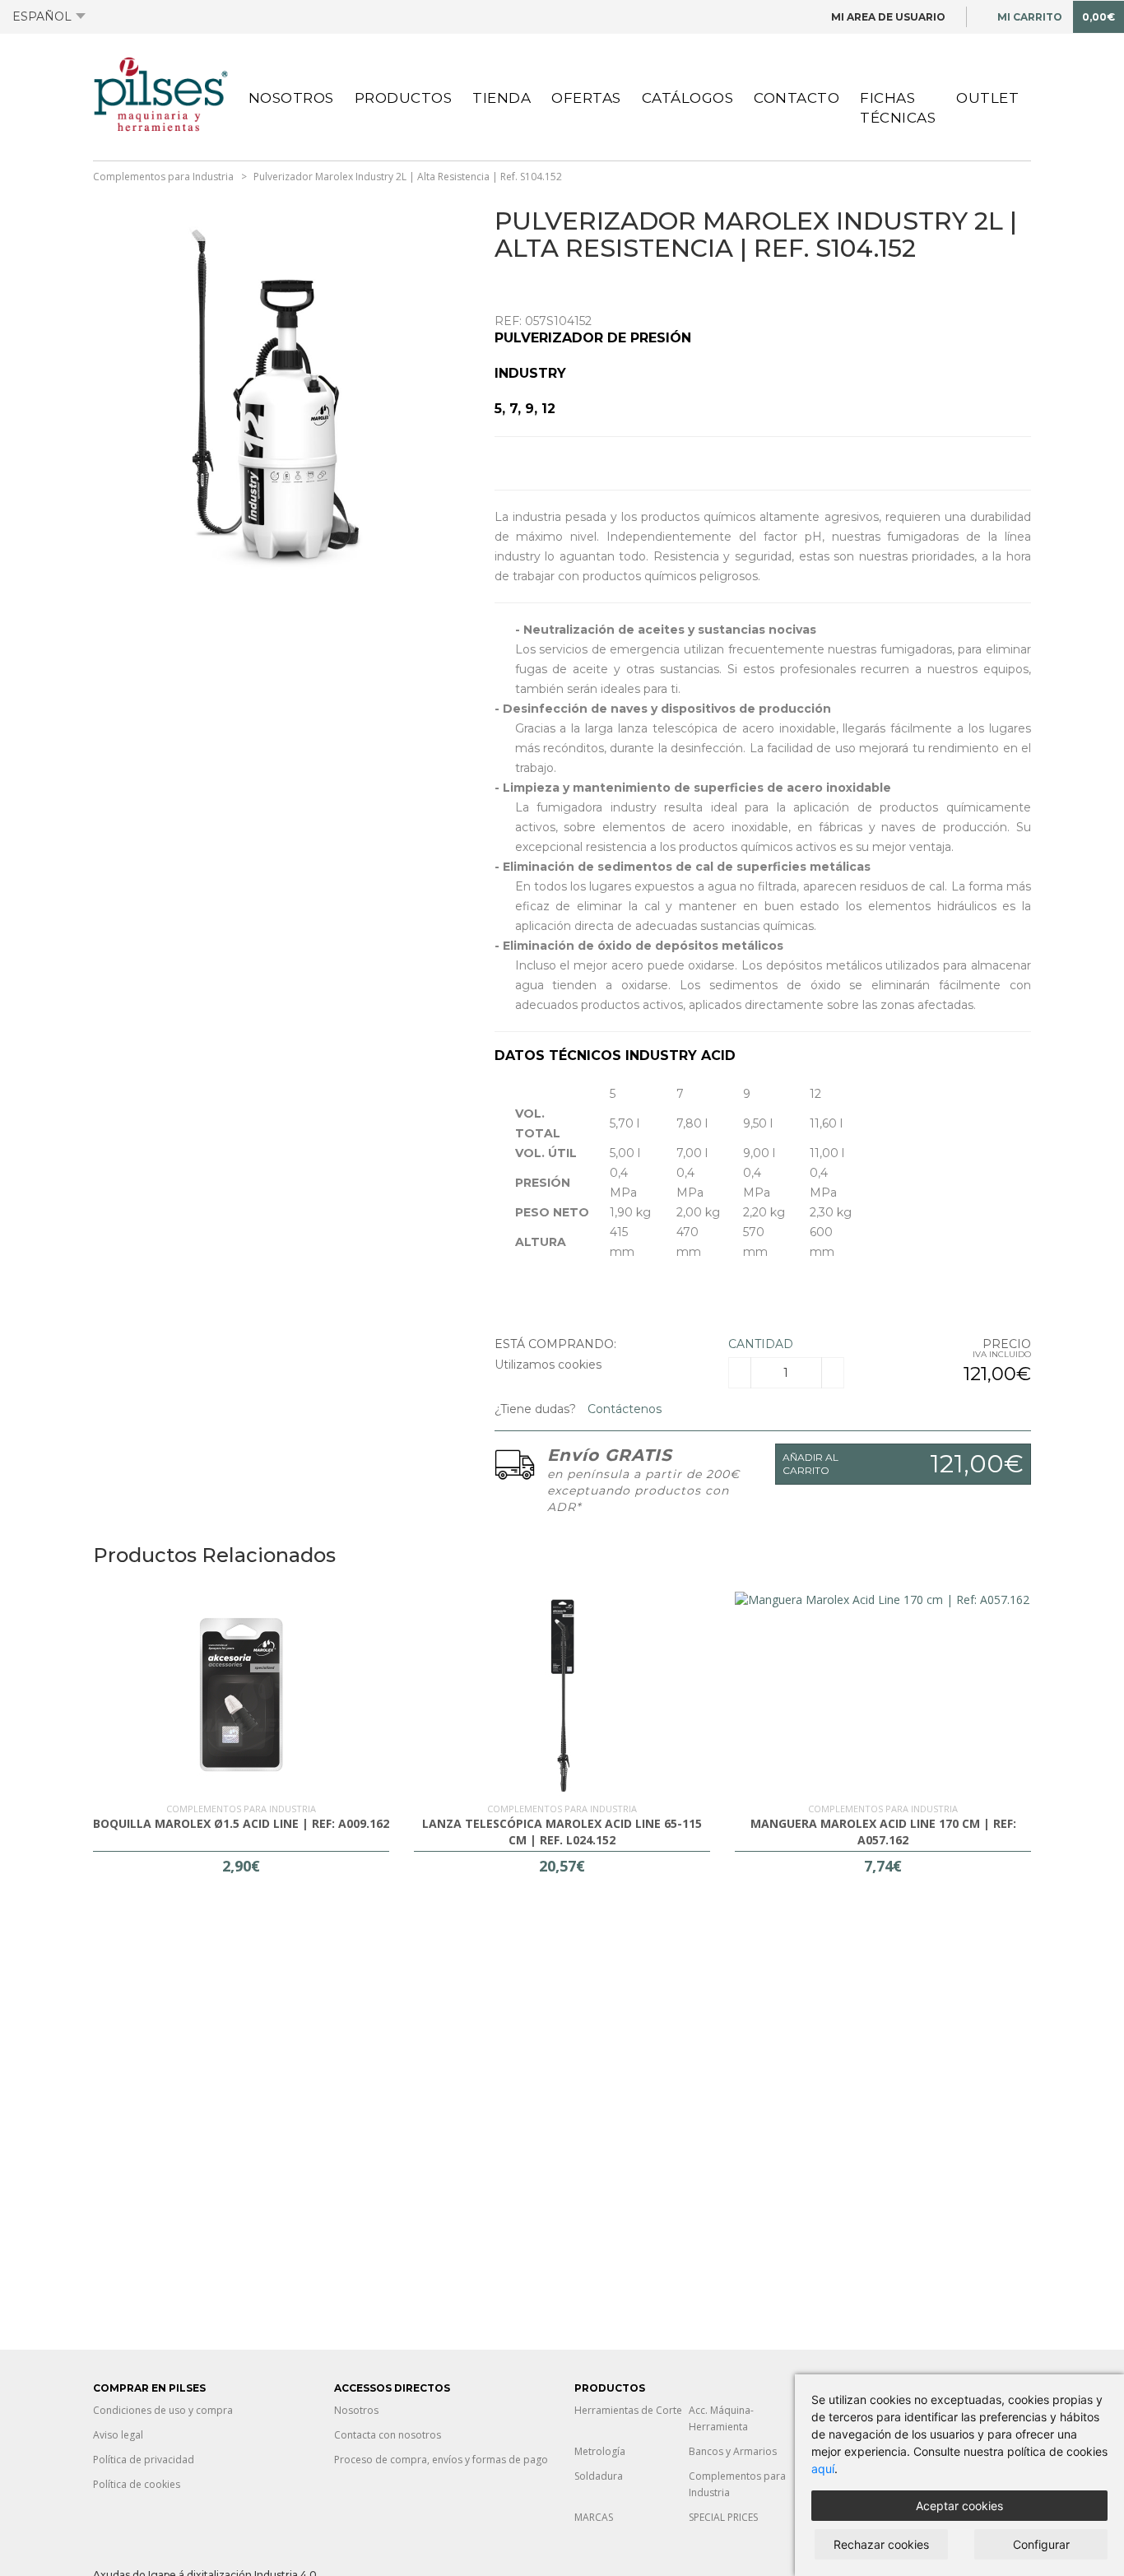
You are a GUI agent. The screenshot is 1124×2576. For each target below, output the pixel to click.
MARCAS (594, 2517)
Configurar (1041, 2544)
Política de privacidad (144, 2460)
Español (42, 16)
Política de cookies (137, 2484)
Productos (404, 98)
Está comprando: (555, 1344)
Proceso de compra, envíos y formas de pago (441, 2460)
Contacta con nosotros (388, 2435)
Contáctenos (623, 1409)
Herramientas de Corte (628, 2410)
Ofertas (586, 98)
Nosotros (291, 98)
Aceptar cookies (959, 2506)
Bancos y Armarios (733, 2451)
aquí (823, 2469)
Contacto (797, 98)
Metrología (600, 2451)
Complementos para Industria (163, 177)
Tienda (502, 98)
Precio (1007, 1344)
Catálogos (688, 98)
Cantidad (761, 1344)
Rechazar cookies (881, 2544)
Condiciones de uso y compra (163, 2410)
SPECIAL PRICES (723, 2517)
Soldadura (599, 2476)
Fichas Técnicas (898, 108)
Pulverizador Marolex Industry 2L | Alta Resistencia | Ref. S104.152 (408, 177)
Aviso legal (118, 2435)
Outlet (987, 98)
